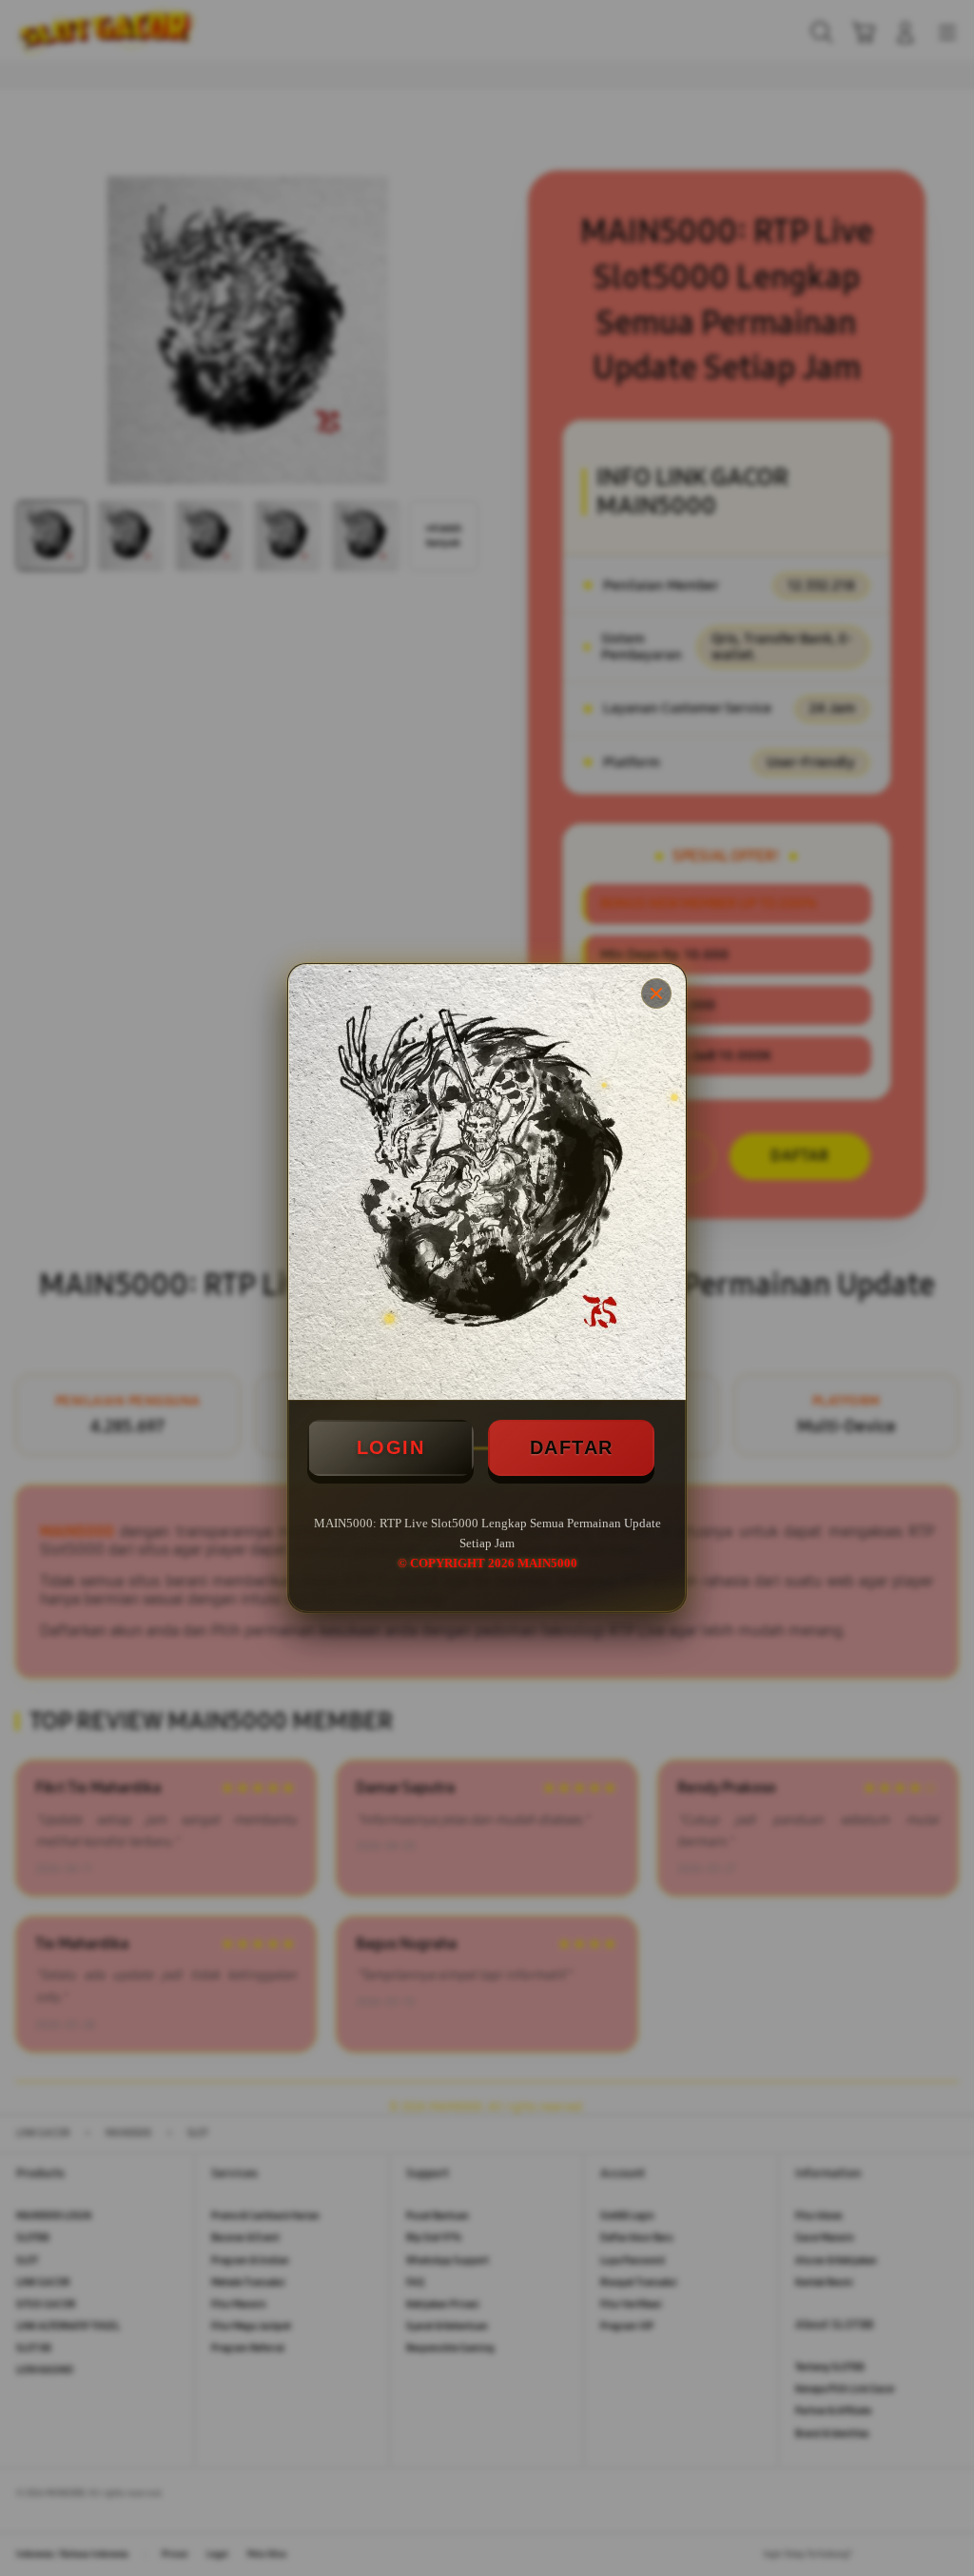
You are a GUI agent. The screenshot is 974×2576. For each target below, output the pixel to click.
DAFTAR (572, 1447)
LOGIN (391, 1447)
